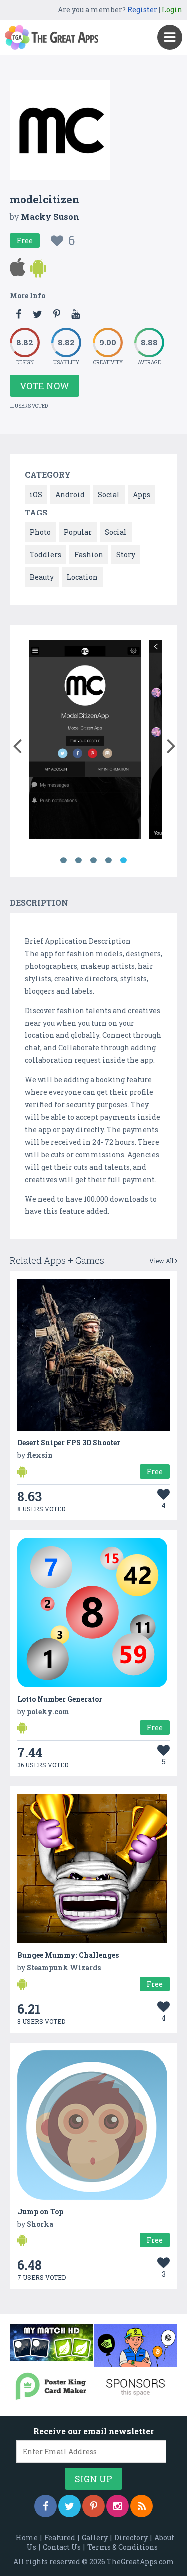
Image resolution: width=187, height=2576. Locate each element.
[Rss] (141, 2506)
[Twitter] (70, 2506)
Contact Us (62, 2547)
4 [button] (109, 860)
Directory (131, 2537)
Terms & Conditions (122, 2547)
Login (172, 10)
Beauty (42, 577)
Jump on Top (40, 2211)
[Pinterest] (93, 2506)
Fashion (89, 555)
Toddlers (46, 555)
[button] (17, 744)
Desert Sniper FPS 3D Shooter (69, 1443)
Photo (40, 532)
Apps (141, 494)
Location (82, 577)
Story (126, 555)
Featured (60, 2537)
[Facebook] (46, 2506)
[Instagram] (117, 2506)
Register (142, 10)
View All (162, 1261)
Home (27, 2537)
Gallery (95, 2537)
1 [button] (64, 860)
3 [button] (94, 860)
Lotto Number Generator (60, 1699)
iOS (36, 494)
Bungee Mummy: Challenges (68, 1955)
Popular (78, 532)
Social (109, 494)
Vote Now (45, 386)
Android (70, 494)
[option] (85, 741)
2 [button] (79, 860)
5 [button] (124, 860)
